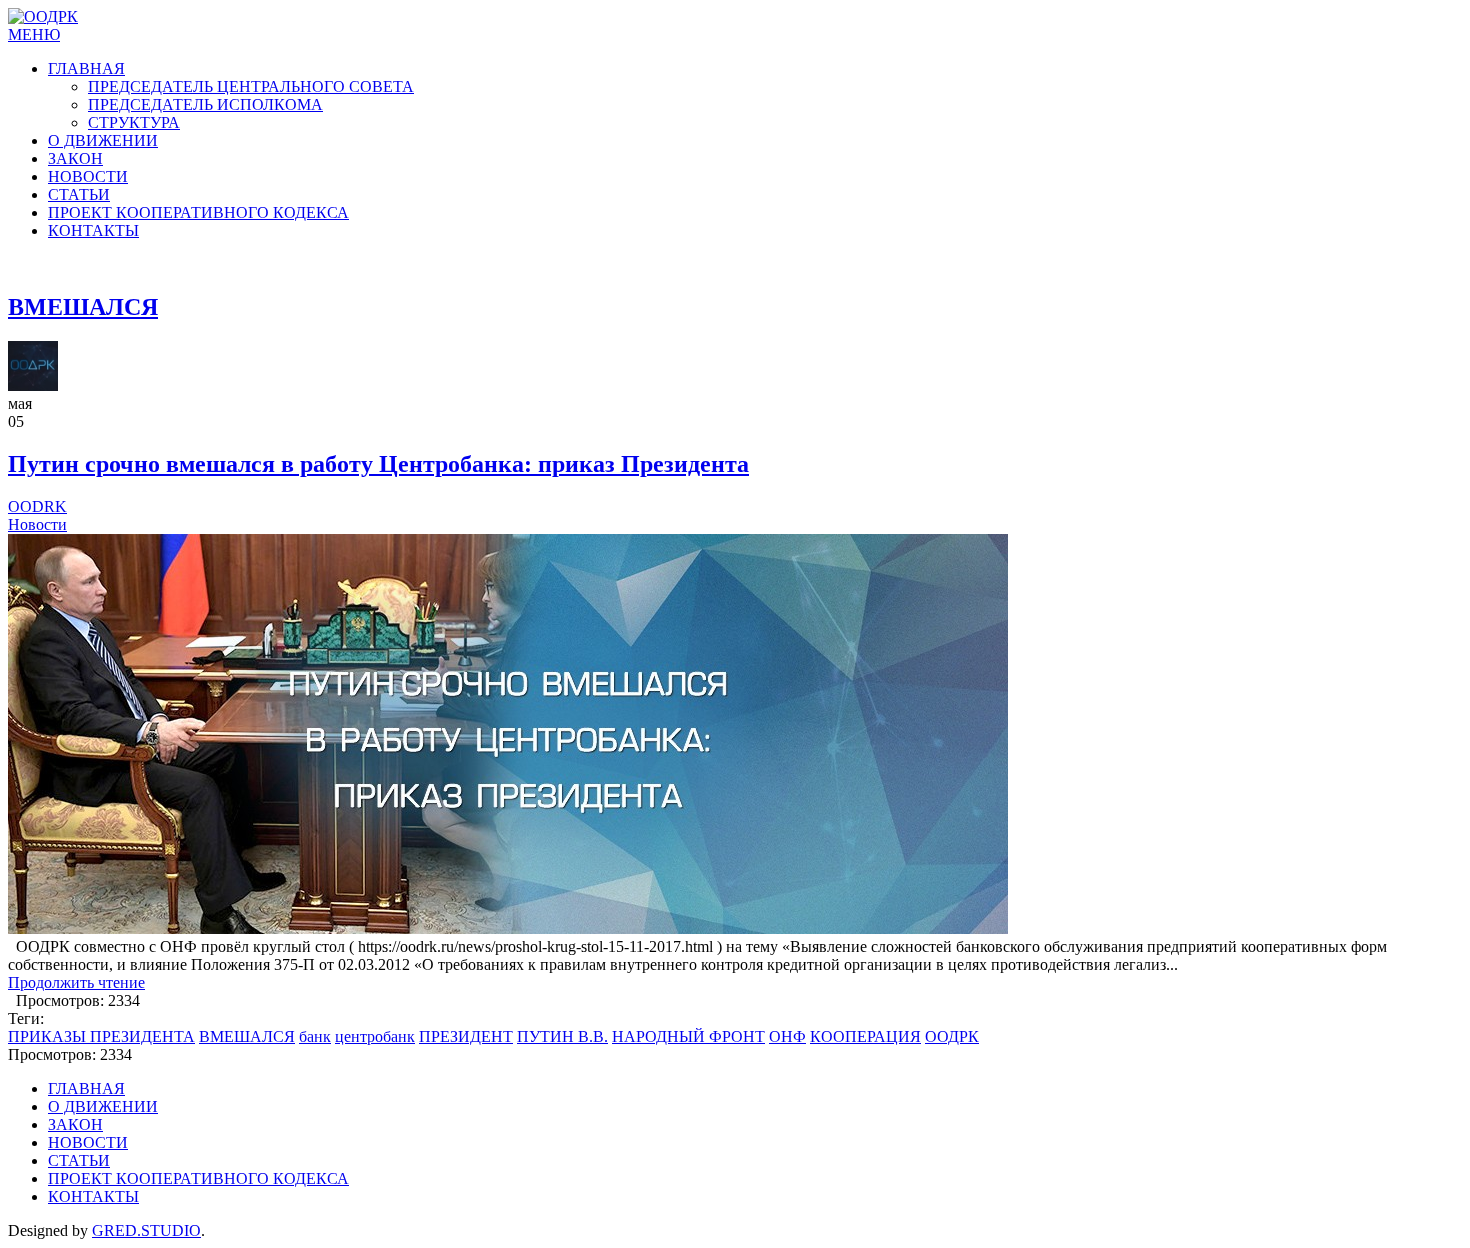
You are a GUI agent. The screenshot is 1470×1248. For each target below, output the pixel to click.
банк (315, 1036)
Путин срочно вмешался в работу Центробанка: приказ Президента (378, 464)
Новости (37, 524)
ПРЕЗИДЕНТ (466, 1036)
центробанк (375, 1036)
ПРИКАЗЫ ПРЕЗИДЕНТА (101, 1036)
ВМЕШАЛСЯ (247, 1036)
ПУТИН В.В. (562, 1036)
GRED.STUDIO (146, 1230)
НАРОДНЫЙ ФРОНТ (688, 1036)
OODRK (37, 506)
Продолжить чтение (76, 982)
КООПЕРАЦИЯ (865, 1036)
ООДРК (952, 1036)
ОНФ (787, 1036)
